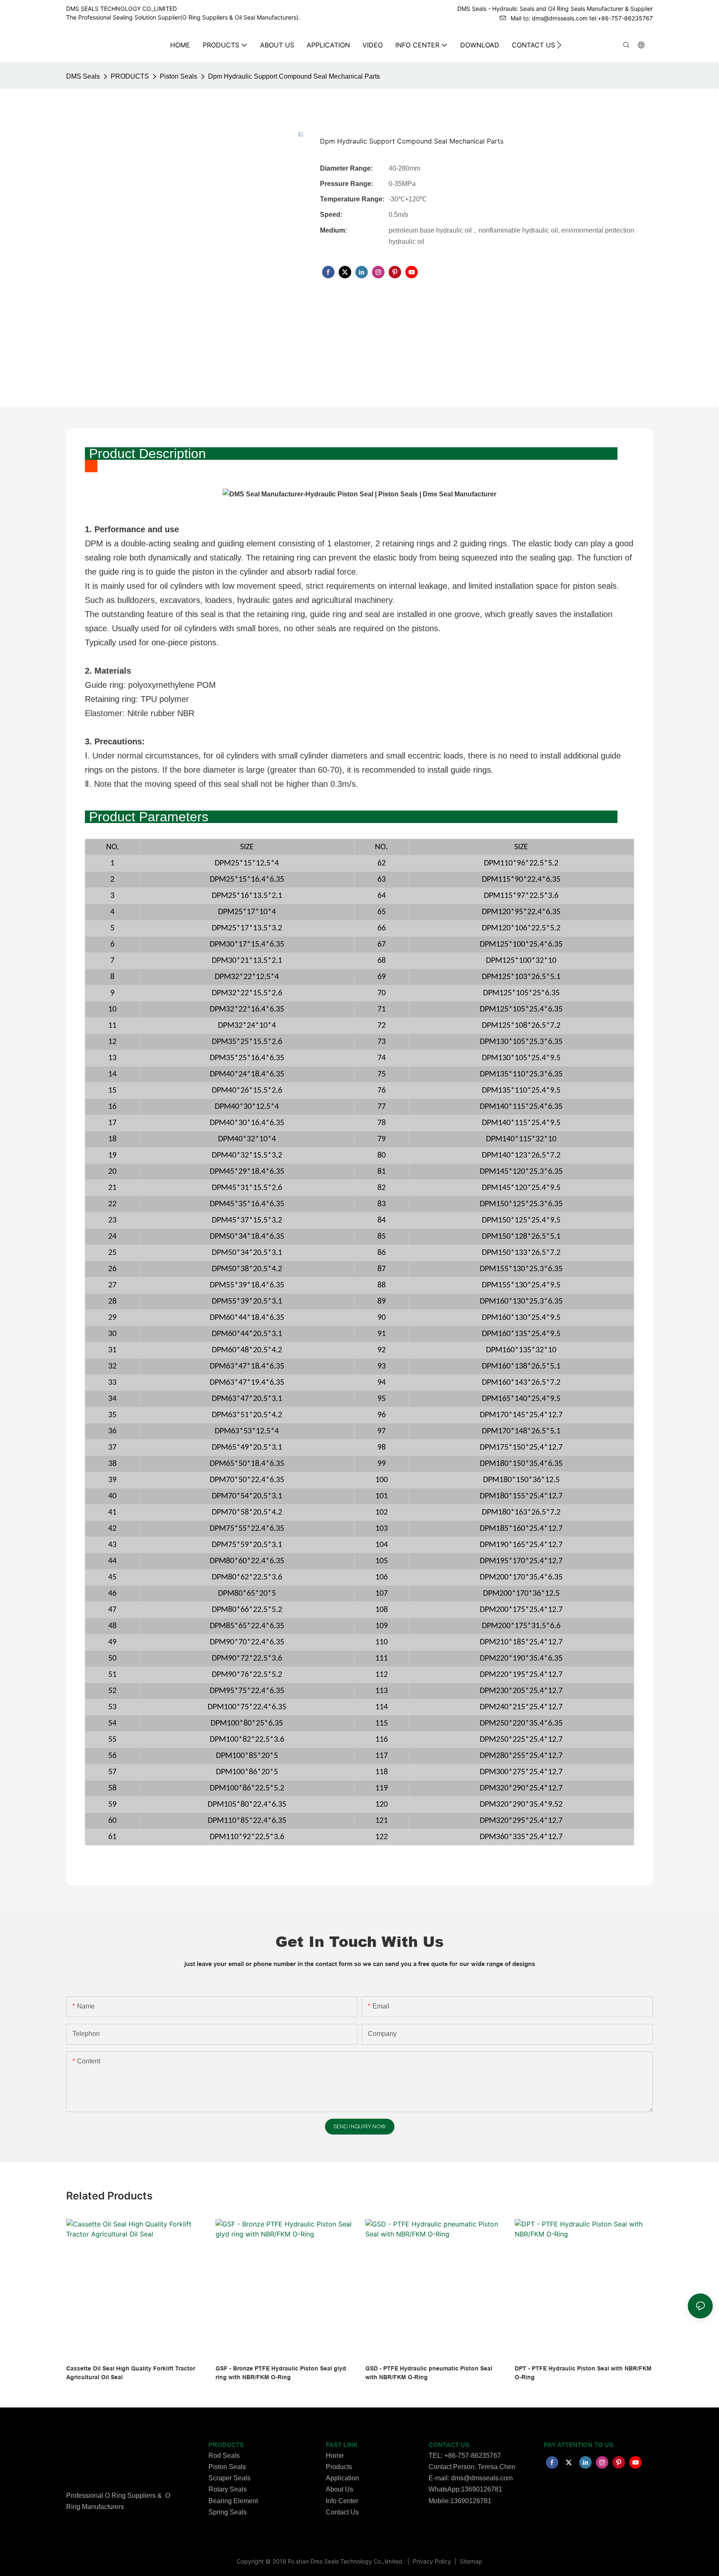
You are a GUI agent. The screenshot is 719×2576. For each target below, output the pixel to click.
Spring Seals (228, 2512)
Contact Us (342, 2512)
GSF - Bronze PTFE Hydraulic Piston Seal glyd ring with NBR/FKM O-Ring (281, 2373)
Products (339, 2467)
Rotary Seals (228, 2489)
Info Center (342, 2501)
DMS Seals (83, 76)
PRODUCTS (130, 76)
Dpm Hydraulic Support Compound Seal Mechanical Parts (294, 76)
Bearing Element (233, 2501)
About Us (340, 2489)
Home (335, 2456)
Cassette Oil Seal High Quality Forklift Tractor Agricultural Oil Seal (131, 2373)
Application (342, 2478)
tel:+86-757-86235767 (621, 18)
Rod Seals (224, 2456)
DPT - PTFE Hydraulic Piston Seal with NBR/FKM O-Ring (583, 2373)
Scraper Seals (229, 2478)
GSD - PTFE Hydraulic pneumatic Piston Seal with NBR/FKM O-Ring (429, 2373)
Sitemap (470, 2561)
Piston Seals (179, 76)
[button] (559, 45)
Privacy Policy (433, 2561)
